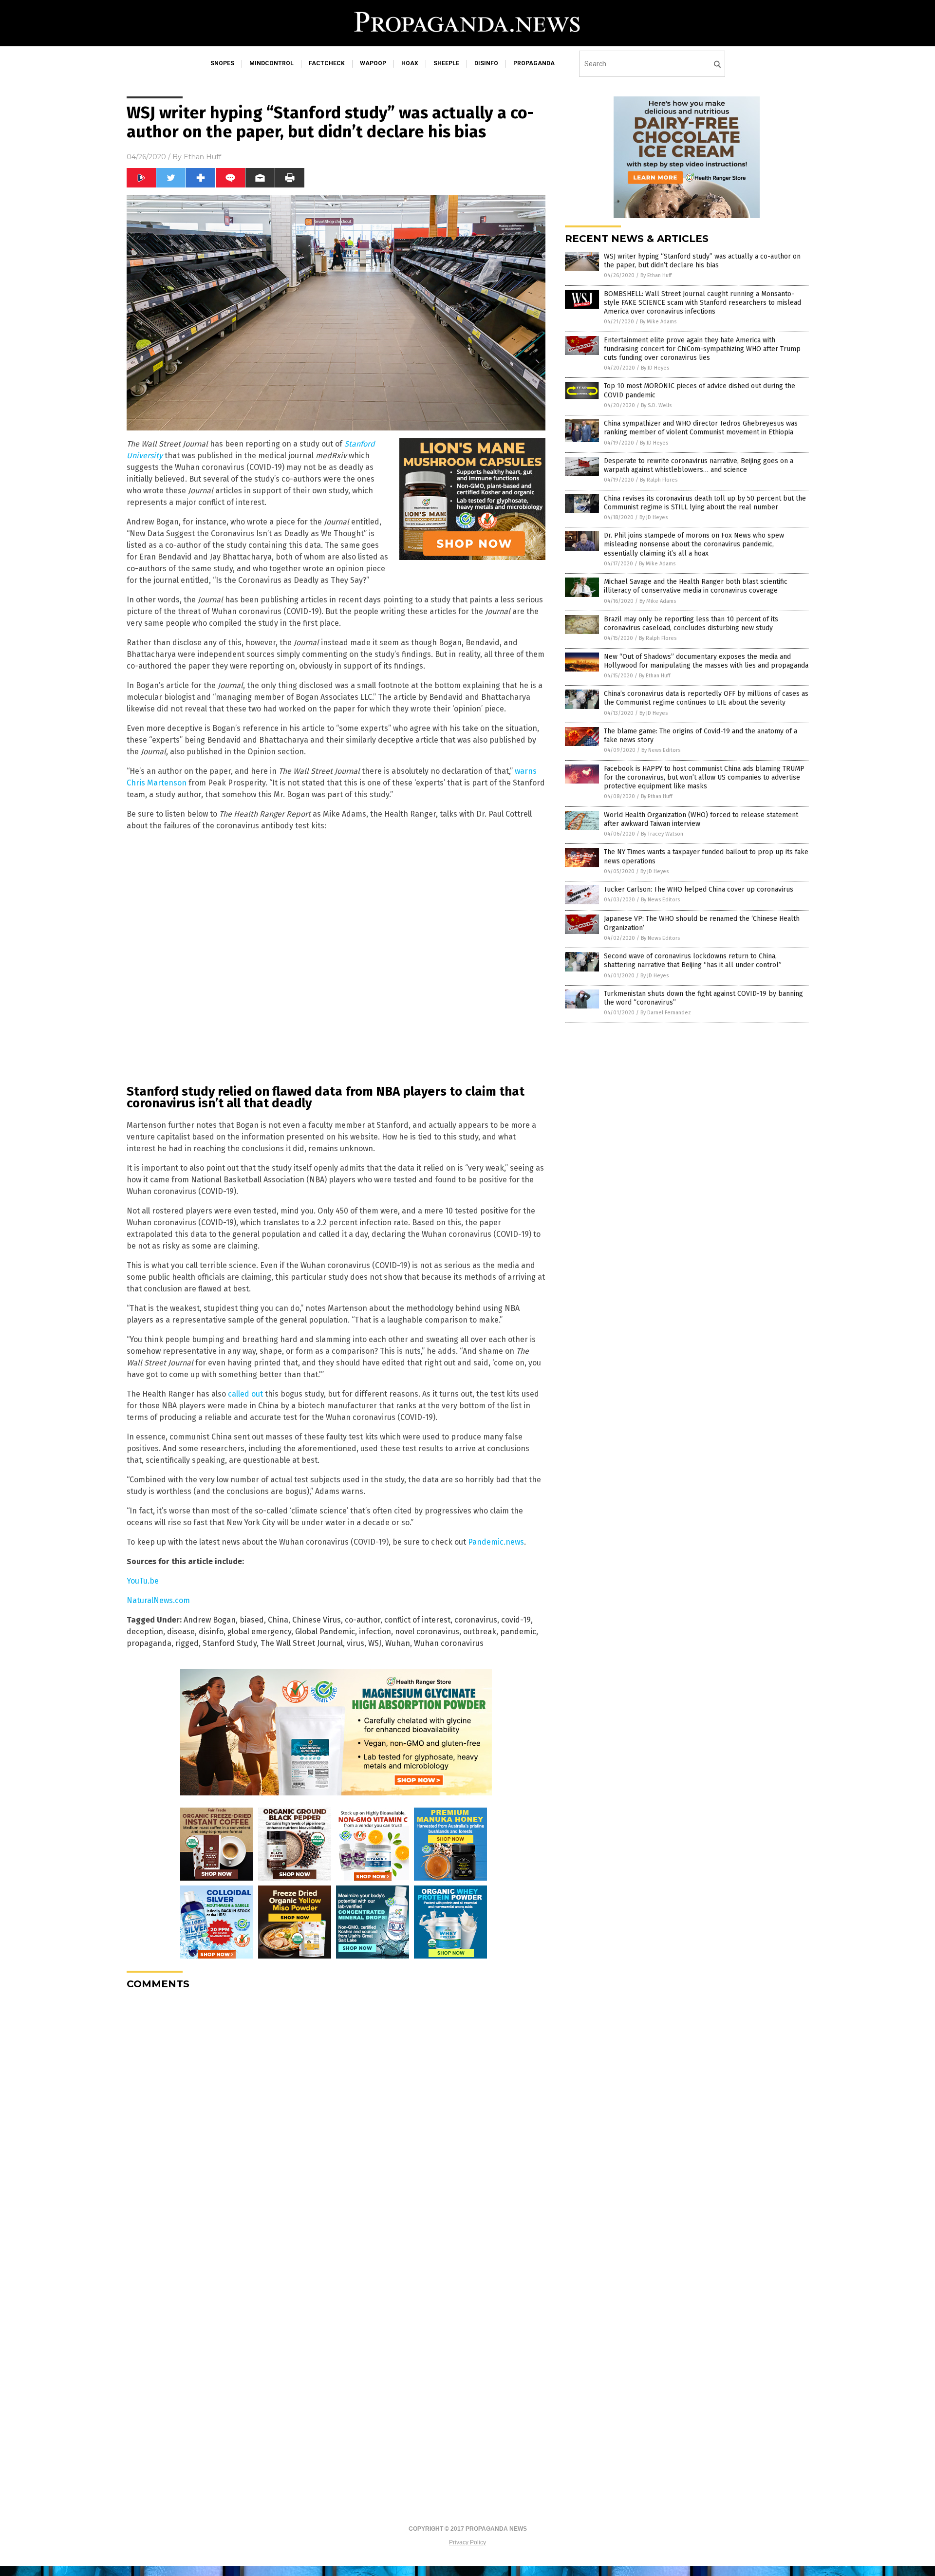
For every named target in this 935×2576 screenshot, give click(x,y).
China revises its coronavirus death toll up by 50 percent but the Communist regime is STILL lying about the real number (705, 503)
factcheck (327, 63)
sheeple (446, 63)
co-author (363, 1620)
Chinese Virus (317, 1620)
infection (375, 1632)
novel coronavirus (427, 1632)
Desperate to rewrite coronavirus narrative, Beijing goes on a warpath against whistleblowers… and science (699, 465)
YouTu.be (143, 1581)
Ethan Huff (202, 157)
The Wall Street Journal (302, 1643)
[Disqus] (336, 2119)
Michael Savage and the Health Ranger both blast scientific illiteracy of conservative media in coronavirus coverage (696, 586)
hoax (410, 63)
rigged (187, 1643)
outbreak (480, 1632)
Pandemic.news (496, 1542)
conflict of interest (417, 1620)
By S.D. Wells (656, 405)
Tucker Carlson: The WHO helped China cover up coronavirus (699, 889)
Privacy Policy (467, 2542)
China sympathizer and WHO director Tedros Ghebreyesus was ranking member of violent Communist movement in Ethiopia (701, 428)
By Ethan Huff (656, 275)
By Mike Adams (658, 322)
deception (145, 1632)
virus (355, 1643)
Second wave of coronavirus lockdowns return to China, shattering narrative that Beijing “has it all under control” (693, 961)
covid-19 (516, 1620)
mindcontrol (271, 63)
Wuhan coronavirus (449, 1643)
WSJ (375, 1643)
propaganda (534, 63)
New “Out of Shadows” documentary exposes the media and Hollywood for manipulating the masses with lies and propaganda (706, 661)
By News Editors (661, 750)
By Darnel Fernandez (666, 1013)
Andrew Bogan (210, 1620)
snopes (222, 63)
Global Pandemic (325, 1632)
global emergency (259, 1632)
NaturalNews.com (158, 1600)
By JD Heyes (655, 368)
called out (245, 1394)
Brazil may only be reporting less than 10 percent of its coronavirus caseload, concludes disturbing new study (691, 624)
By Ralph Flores (659, 480)
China (278, 1620)
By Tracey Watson (662, 834)
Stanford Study (230, 1643)
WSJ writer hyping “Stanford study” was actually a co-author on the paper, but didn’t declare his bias (702, 261)
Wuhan (398, 1643)
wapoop (373, 63)
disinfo (486, 63)
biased (252, 1620)
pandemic (518, 1632)
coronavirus (476, 1620)
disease (181, 1632)
